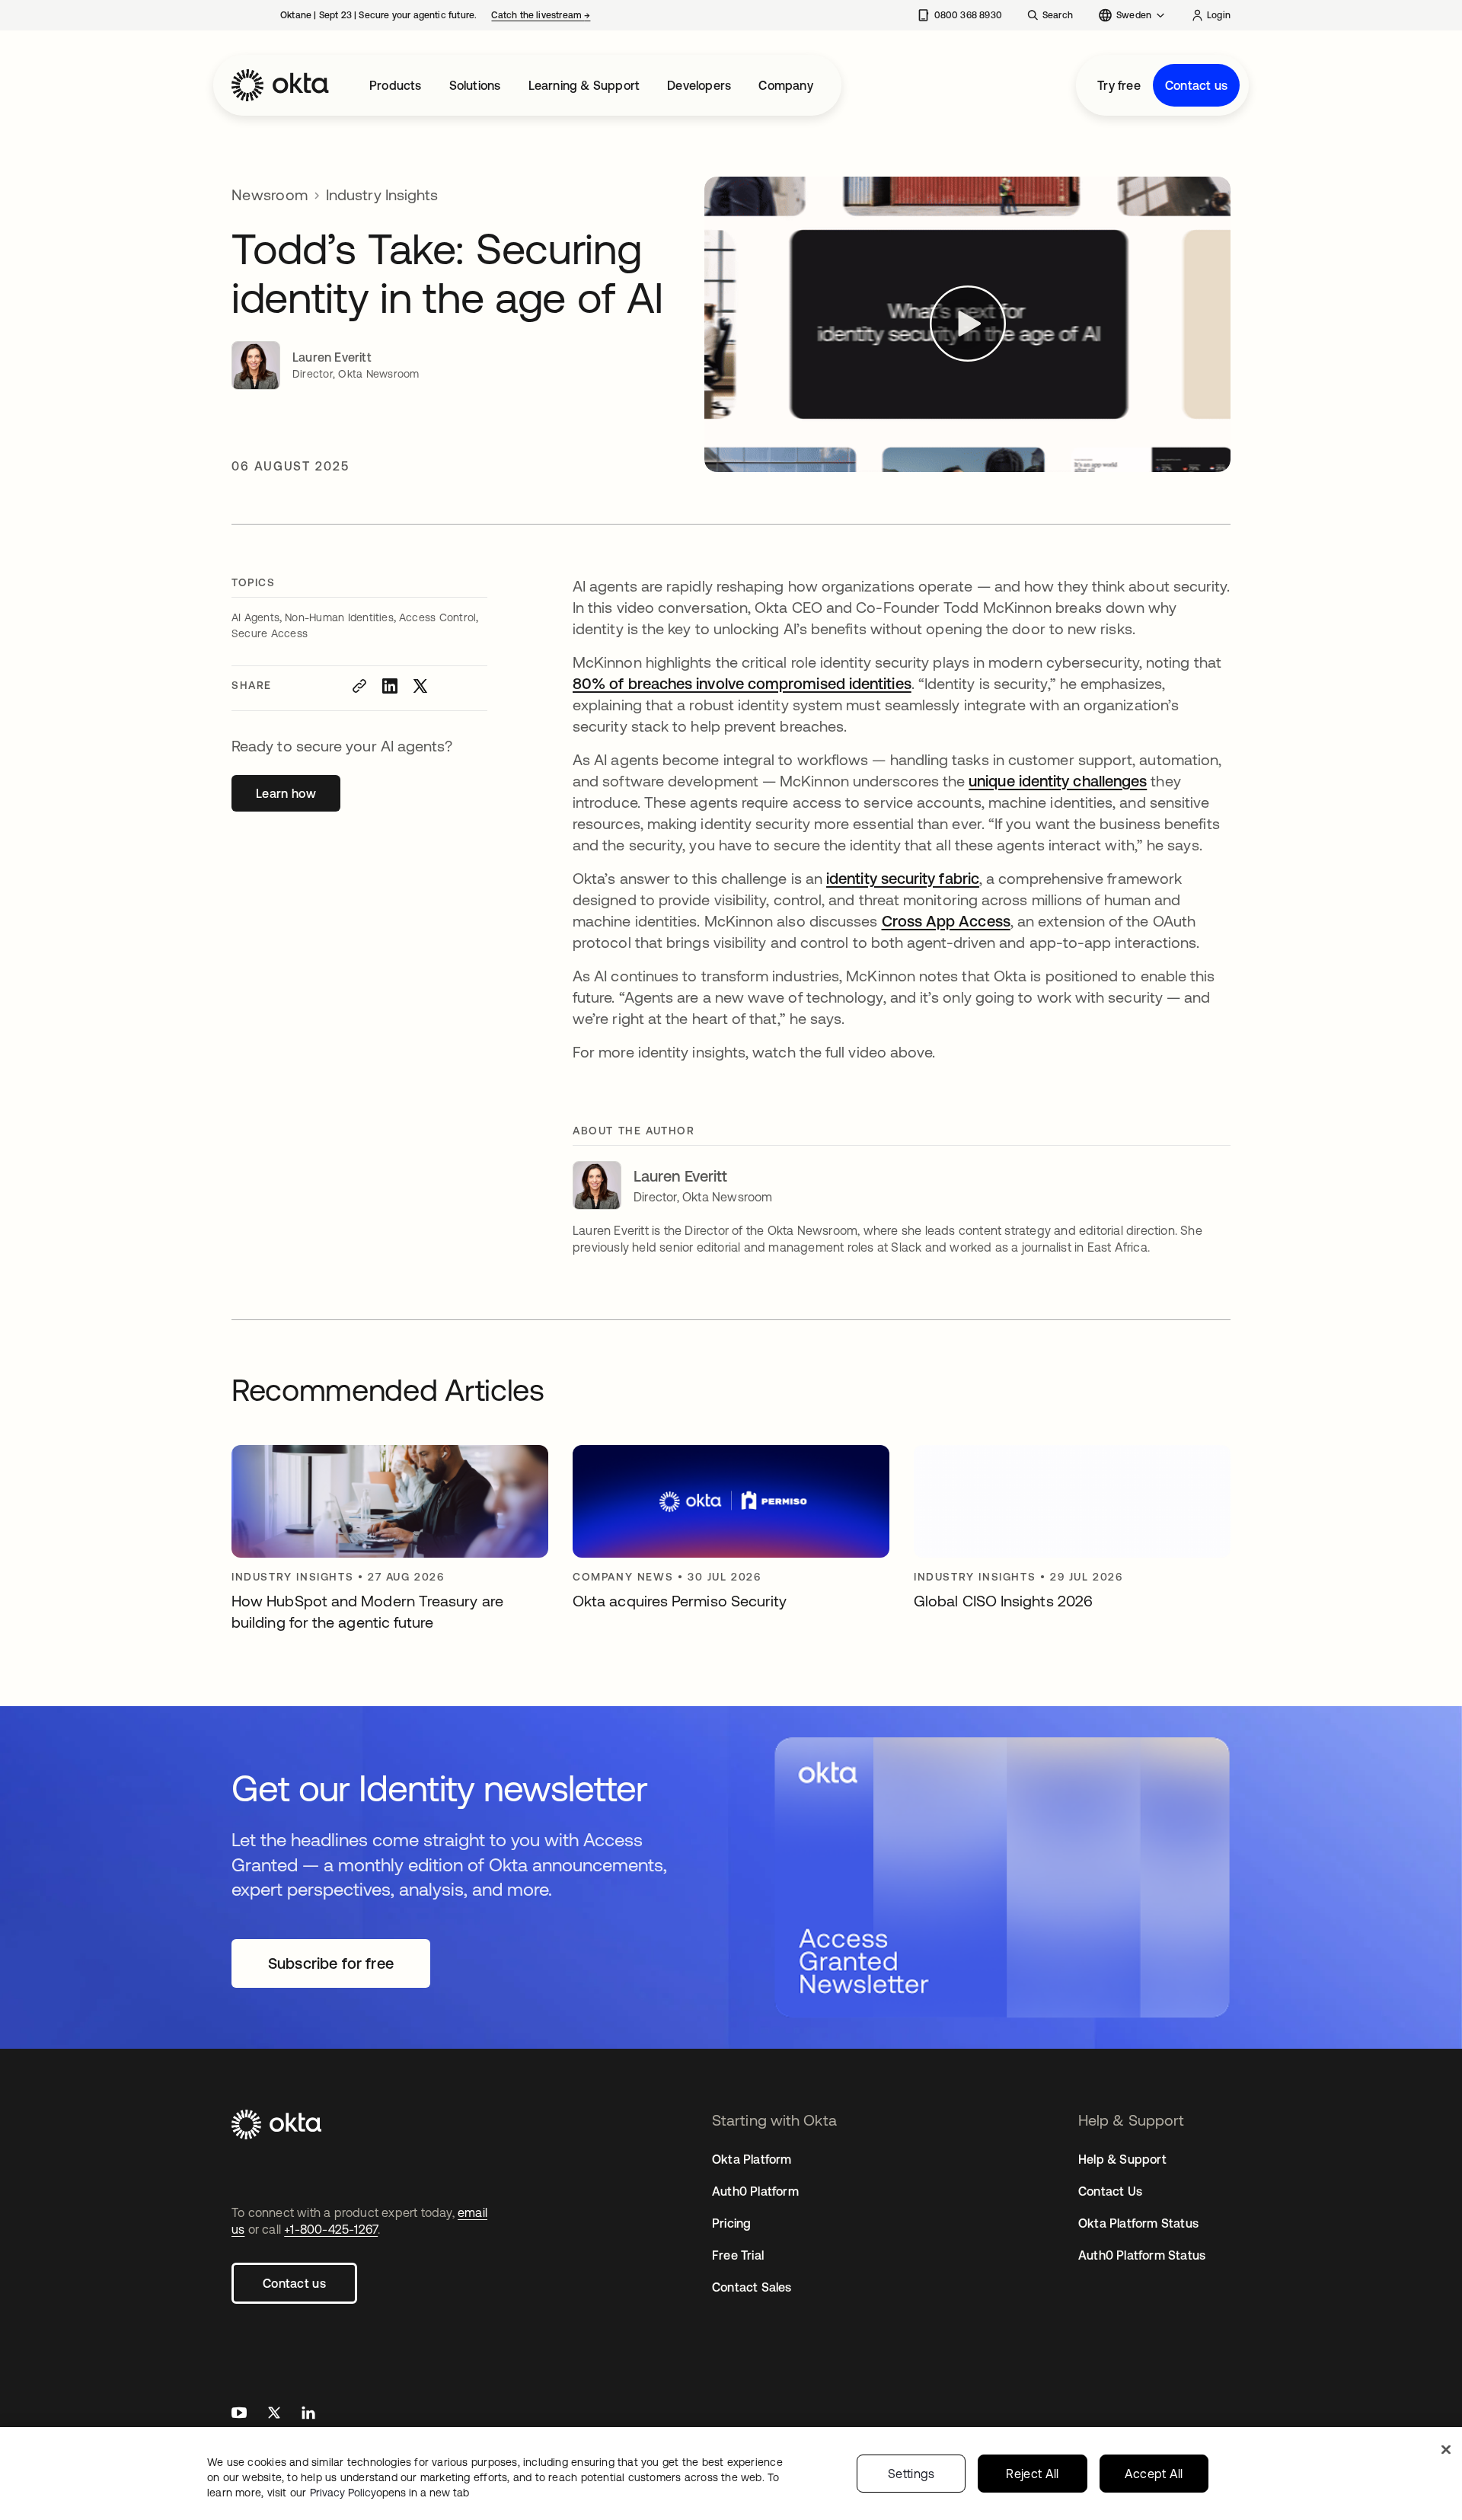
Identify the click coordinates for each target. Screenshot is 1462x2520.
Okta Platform (752, 2159)
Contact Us (1110, 2191)
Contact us (1196, 85)
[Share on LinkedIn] (390, 686)
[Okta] (280, 85)
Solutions (475, 85)
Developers (699, 85)
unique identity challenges (1058, 781)
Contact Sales (752, 2287)
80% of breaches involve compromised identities (742, 683)
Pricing (731, 2223)
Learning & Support (584, 85)
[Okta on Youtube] (239, 2415)
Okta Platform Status (1138, 2223)
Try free (1119, 85)
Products (396, 85)
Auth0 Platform (755, 2191)
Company (785, 85)
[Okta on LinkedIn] (308, 2415)
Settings (911, 2474)
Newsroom (270, 195)
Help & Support (1122, 2159)
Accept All (1154, 2474)
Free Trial (738, 2255)
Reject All (1032, 2474)
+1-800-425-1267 (331, 2229)
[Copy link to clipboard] (359, 686)
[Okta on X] (274, 2415)
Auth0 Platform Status (1142, 2255)
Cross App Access (946, 921)
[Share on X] (420, 686)
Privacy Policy (389, 2493)
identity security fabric (903, 878)
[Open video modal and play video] (967, 324)
